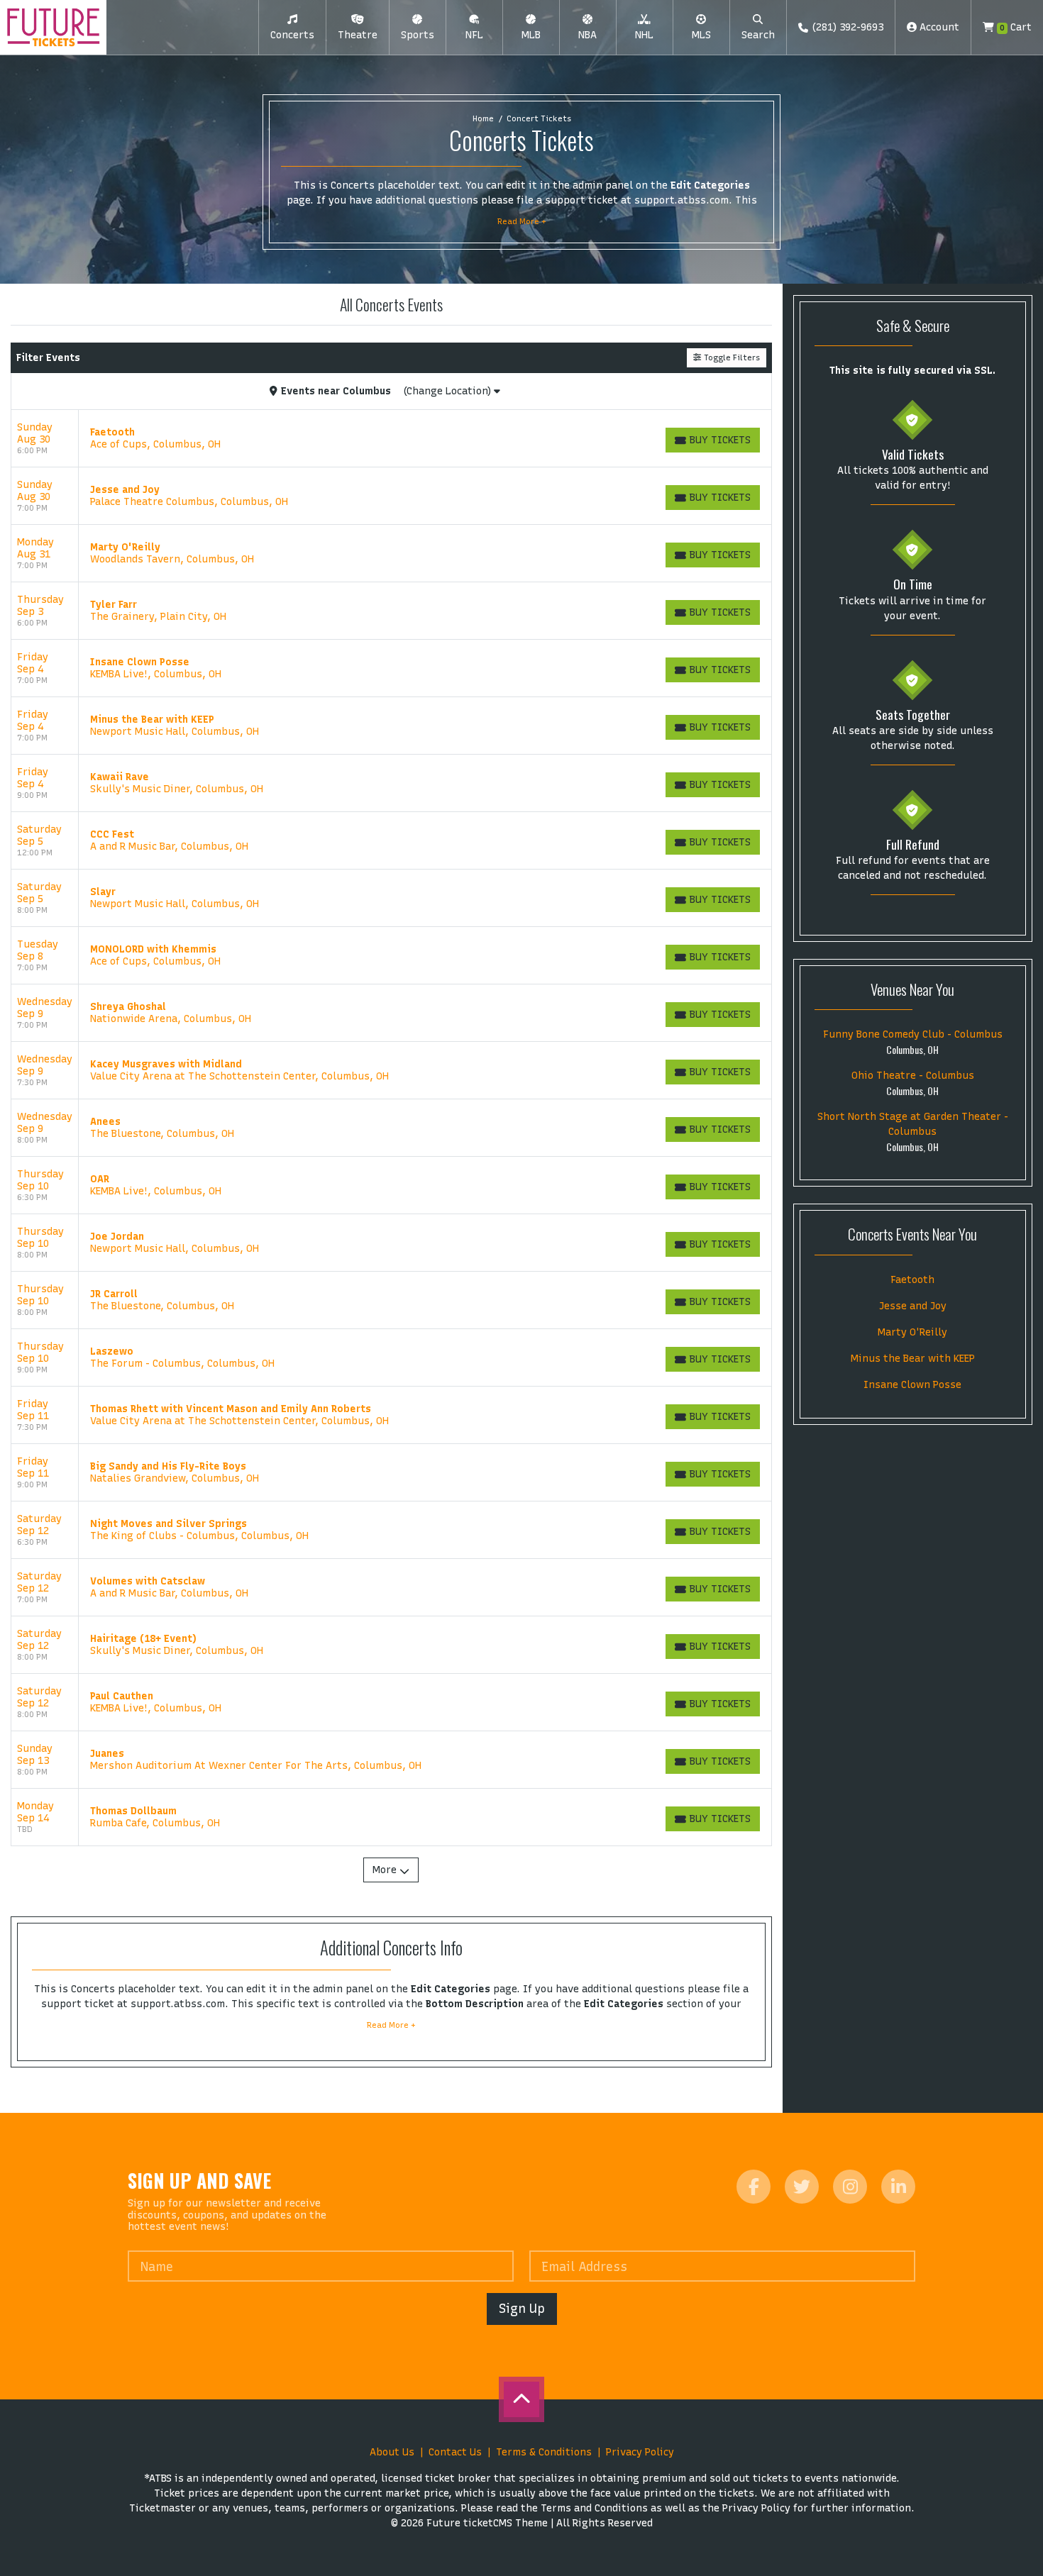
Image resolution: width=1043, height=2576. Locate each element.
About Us (392, 2452)
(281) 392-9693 (848, 27)
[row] (391, 439)
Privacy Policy (640, 2452)
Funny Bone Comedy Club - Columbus (913, 1034)
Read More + (522, 221)
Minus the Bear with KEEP (913, 1359)
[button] (292, 28)
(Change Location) (448, 391)
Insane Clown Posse (912, 1385)
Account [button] (938, 27)
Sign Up (522, 2308)
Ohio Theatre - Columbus (913, 1076)
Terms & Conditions (544, 2452)
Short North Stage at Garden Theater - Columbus (913, 1124)
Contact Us (455, 2452)
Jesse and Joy (913, 1306)
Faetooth (912, 1280)
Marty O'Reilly (912, 1332)
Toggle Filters (731, 357)
